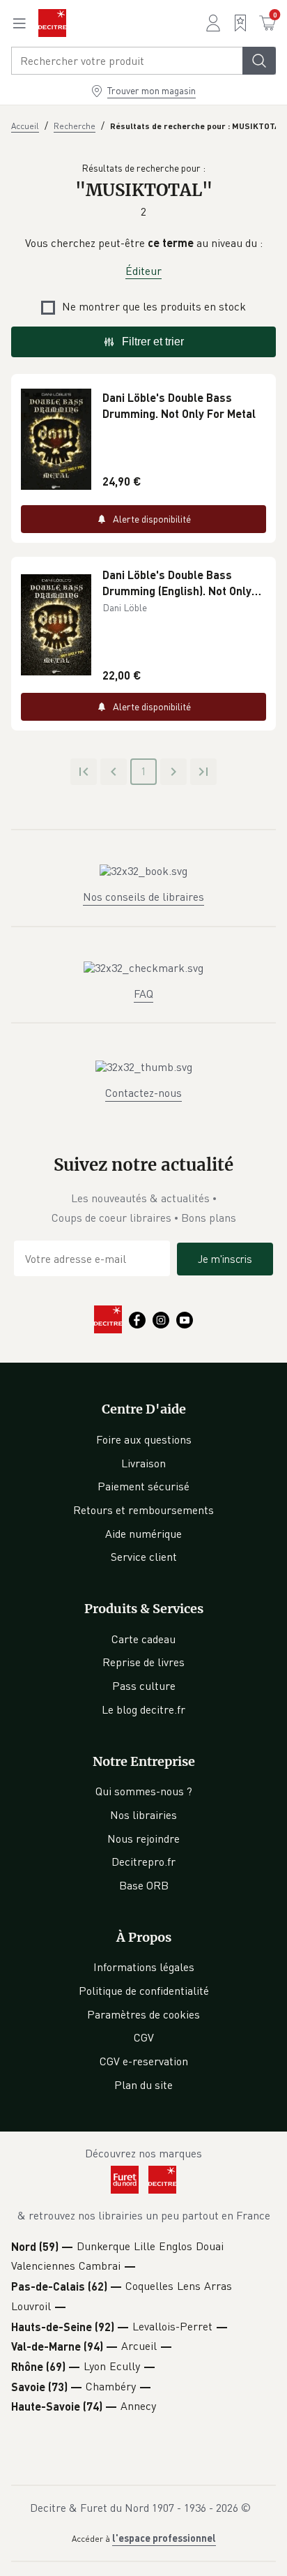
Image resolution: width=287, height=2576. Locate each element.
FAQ (143, 994)
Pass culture (144, 1686)
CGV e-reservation (144, 2061)
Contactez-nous (143, 1093)
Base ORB (144, 1885)
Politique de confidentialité (144, 1991)
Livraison (143, 1463)
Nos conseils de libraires (143, 897)
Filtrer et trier (153, 342)
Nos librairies (143, 1815)
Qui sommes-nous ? (144, 1791)
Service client (144, 1557)
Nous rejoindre (143, 1839)
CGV (144, 2037)
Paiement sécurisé (143, 1486)
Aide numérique (143, 1534)
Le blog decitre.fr (143, 1709)
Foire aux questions (144, 1439)
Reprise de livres (143, 1662)
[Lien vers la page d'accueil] (52, 23)
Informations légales (144, 1967)
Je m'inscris (225, 1259)
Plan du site (143, 2085)
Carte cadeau (143, 1639)
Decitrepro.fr (143, 1862)
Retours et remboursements (143, 1510)
